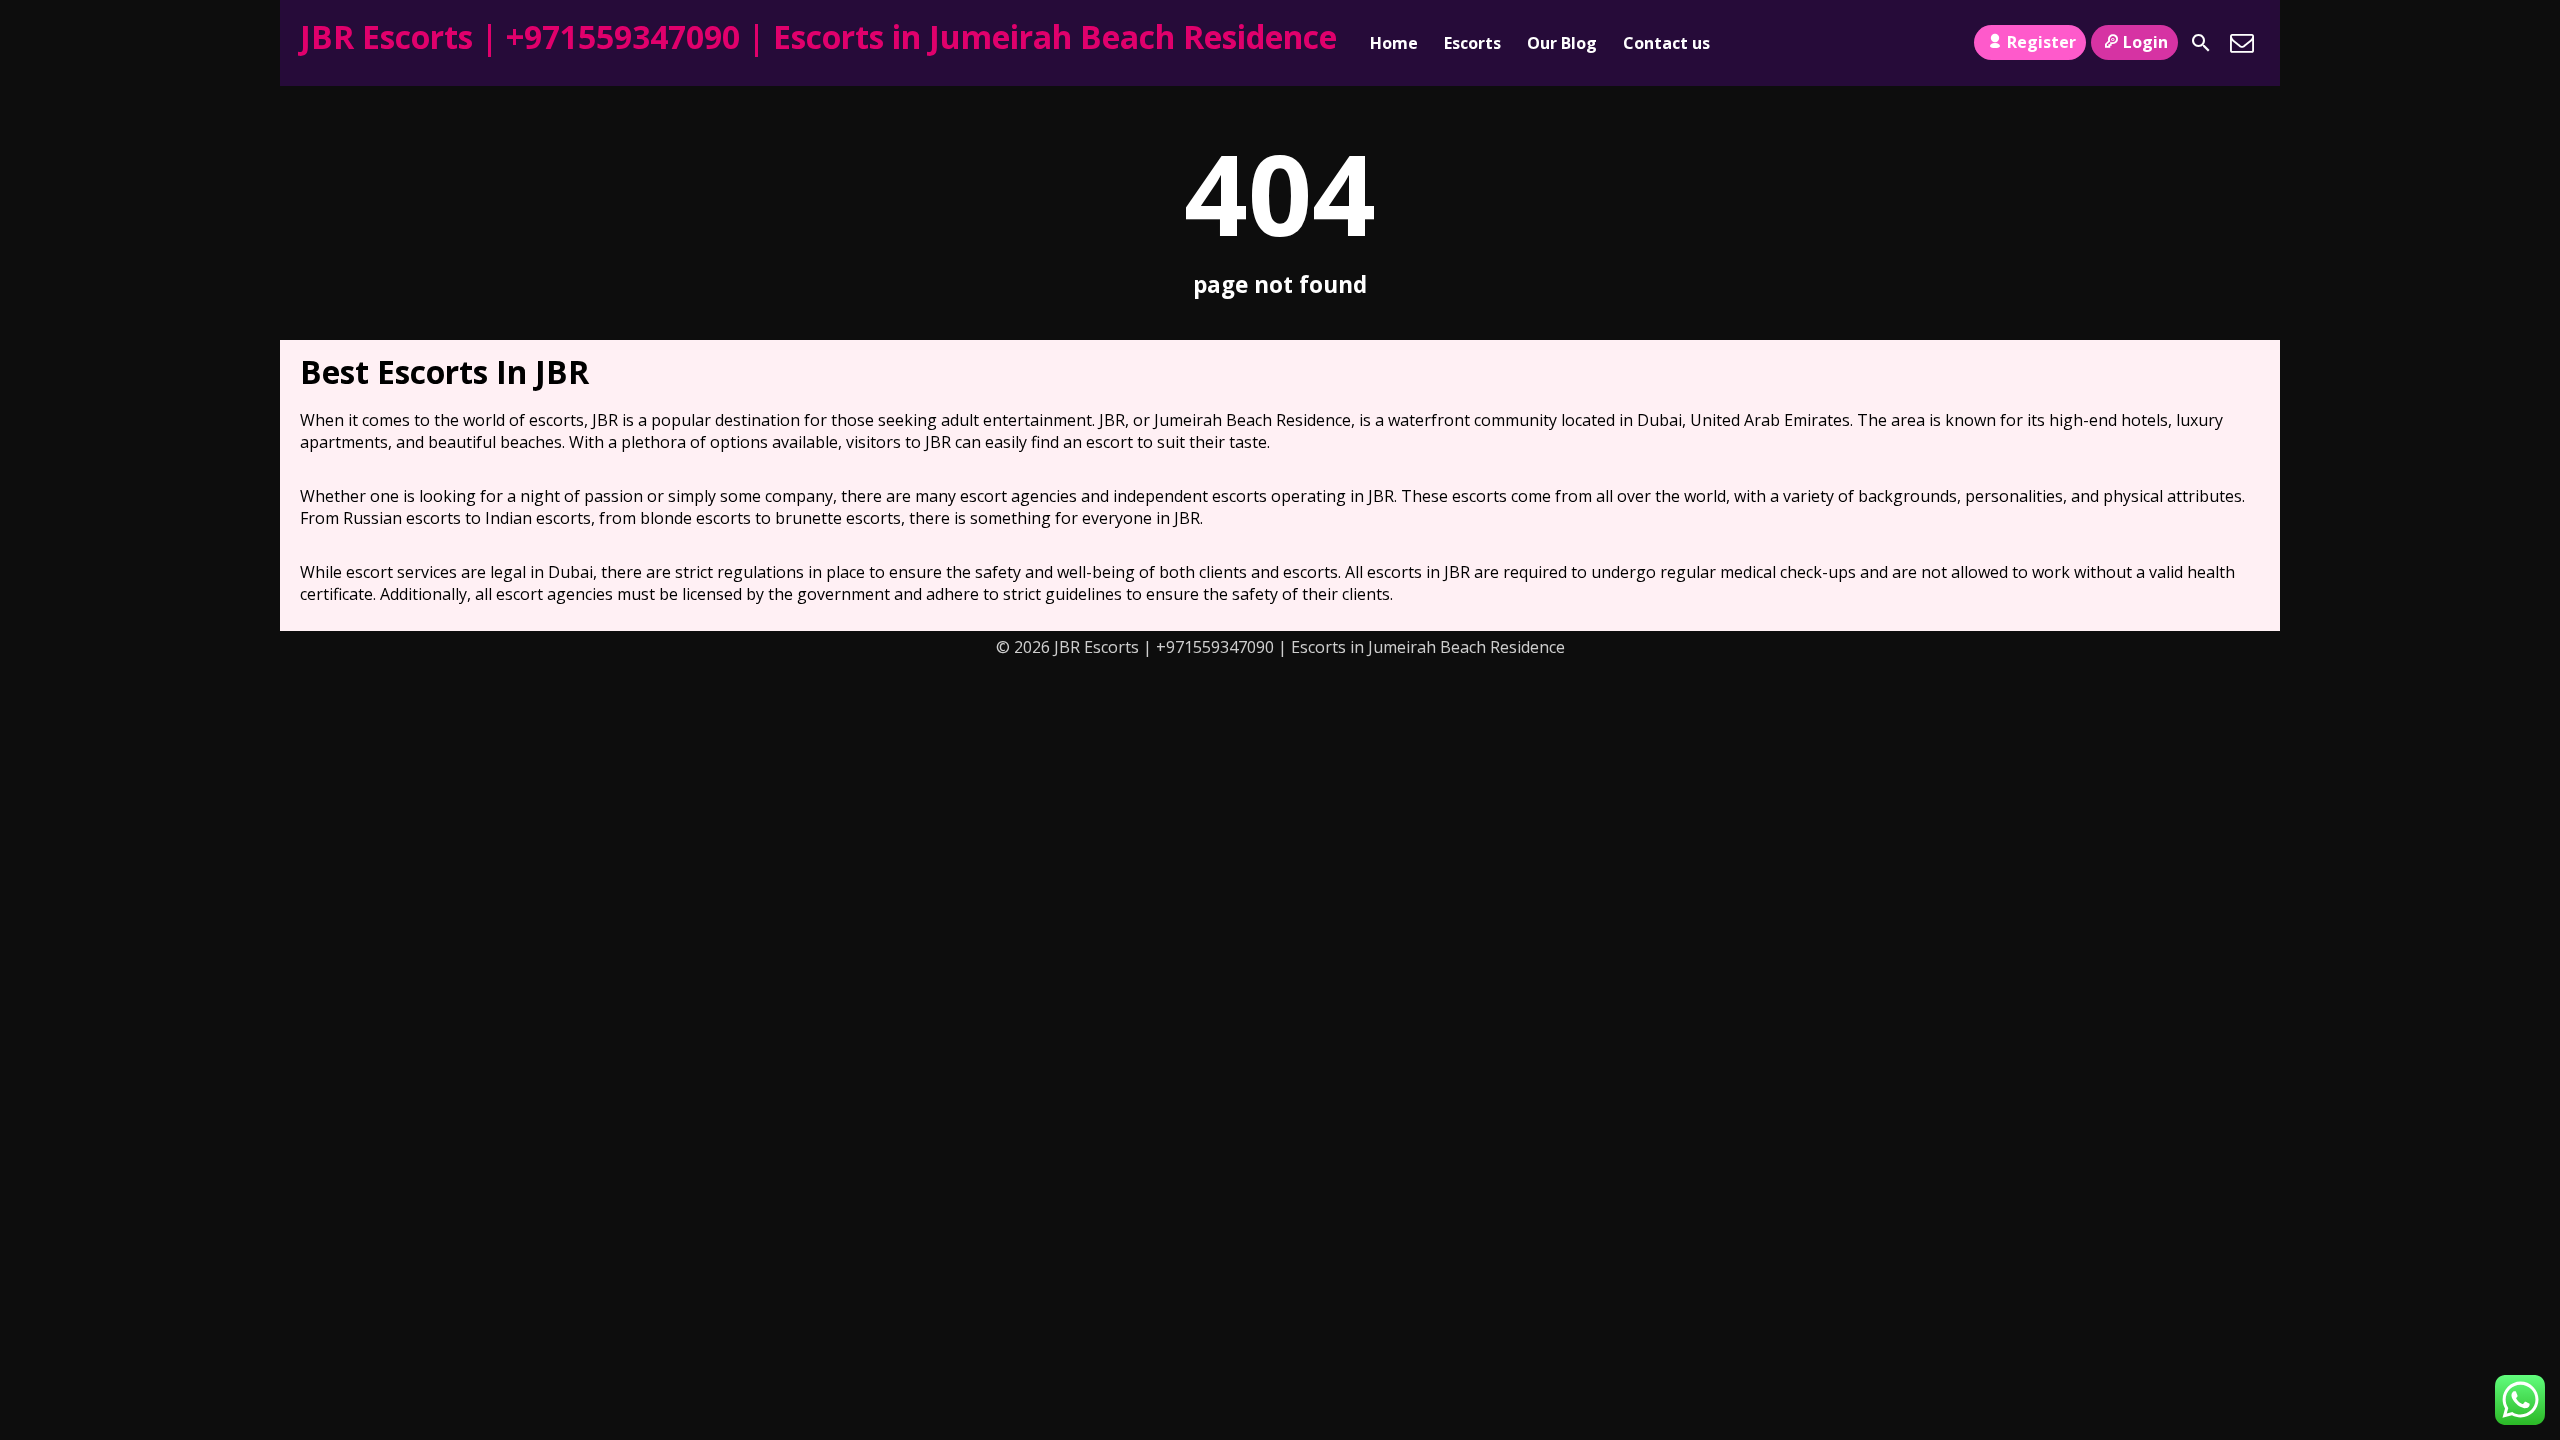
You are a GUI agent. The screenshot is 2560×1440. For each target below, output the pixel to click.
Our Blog (1562, 43)
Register (2041, 42)
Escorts (1472, 43)
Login (2145, 42)
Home (1394, 43)
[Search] (2201, 43)
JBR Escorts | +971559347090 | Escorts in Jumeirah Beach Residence (818, 36)
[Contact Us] (2242, 43)
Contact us (1666, 43)
